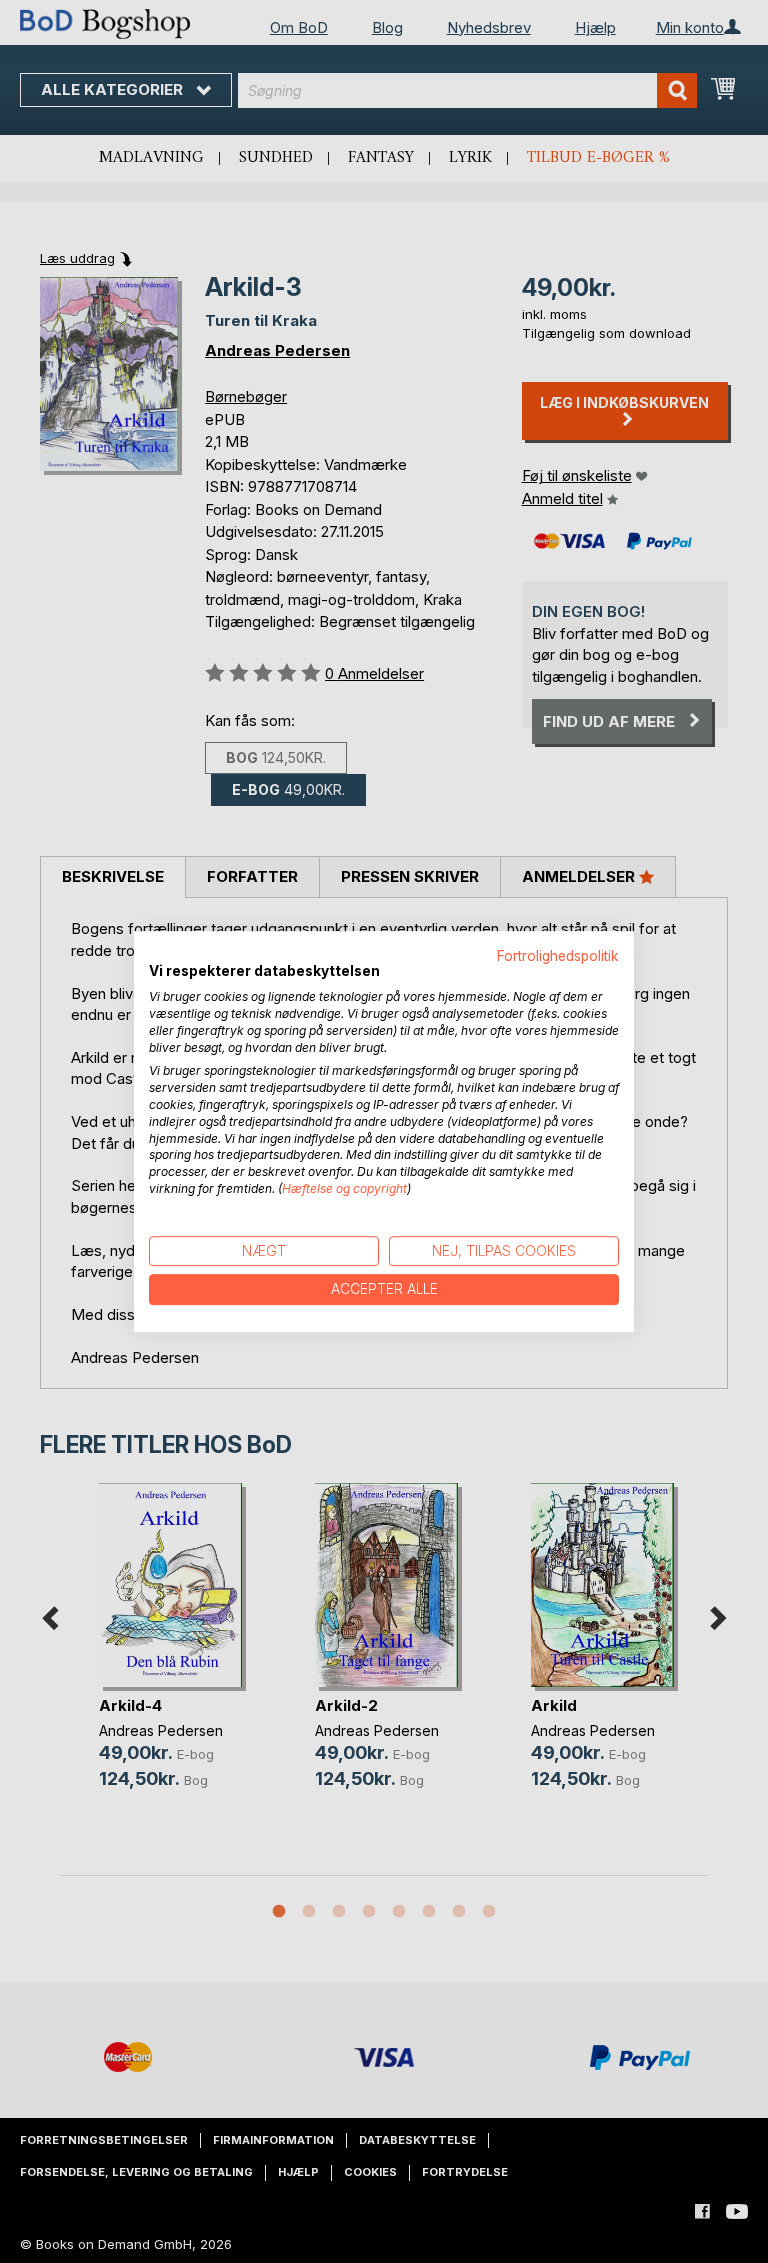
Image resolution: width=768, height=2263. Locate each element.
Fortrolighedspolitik (558, 956)
